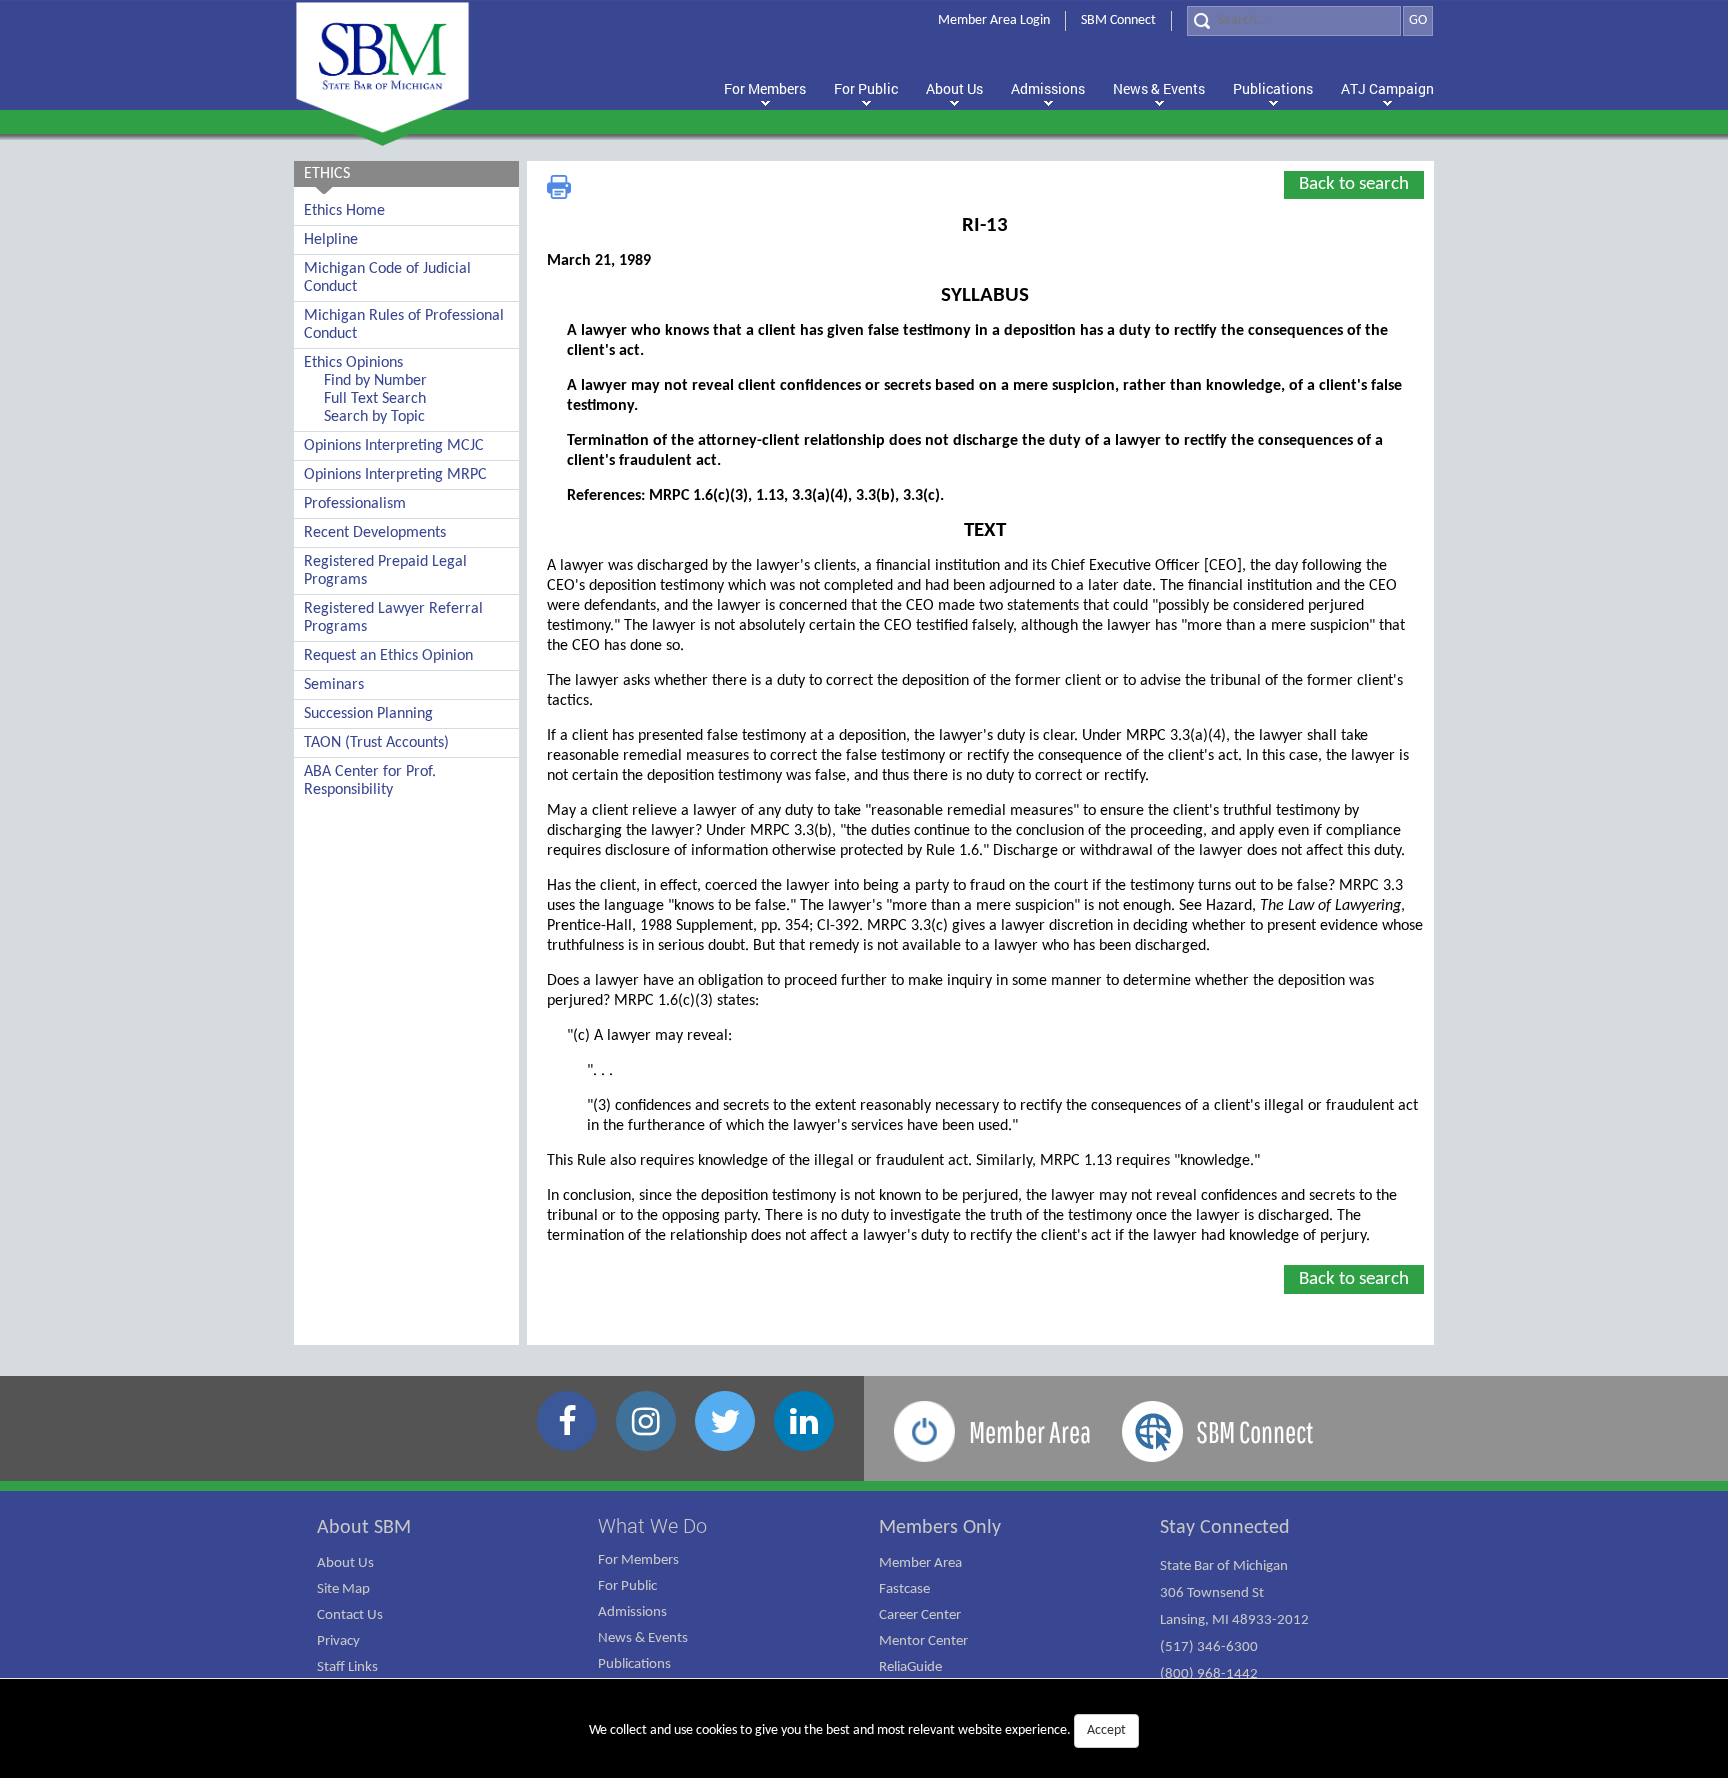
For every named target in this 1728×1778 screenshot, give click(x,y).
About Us (345, 1563)
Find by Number (375, 381)
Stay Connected (1225, 1528)
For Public (627, 1586)
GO (1418, 20)
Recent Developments (375, 533)
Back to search (1354, 184)
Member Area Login (994, 20)
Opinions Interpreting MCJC (394, 446)
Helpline (331, 240)
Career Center (920, 1615)
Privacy (338, 1641)
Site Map (343, 1589)
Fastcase (904, 1589)
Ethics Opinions (353, 363)
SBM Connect (1118, 20)
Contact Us (350, 1615)
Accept (1106, 1730)
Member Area (920, 1563)
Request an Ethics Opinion (388, 656)
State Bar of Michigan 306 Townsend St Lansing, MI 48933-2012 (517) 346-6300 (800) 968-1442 (1234, 1620)
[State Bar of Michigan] (382, 67)
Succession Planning (368, 714)
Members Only (940, 1528)
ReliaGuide (910, 1667)
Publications (634, 1664)
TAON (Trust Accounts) (376, 743)
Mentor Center (923, 1641)
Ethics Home (344, 211)
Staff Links (347, 1667)
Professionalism (355, 504)
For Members (638, 1560)
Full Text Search (375, 399)
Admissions (632, 1612)
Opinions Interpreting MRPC (395, 475)
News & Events (643, 1638)
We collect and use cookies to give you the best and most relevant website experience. (857, 1730)
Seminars (334, 685)
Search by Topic (374, 417)
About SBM (364, 1528)
